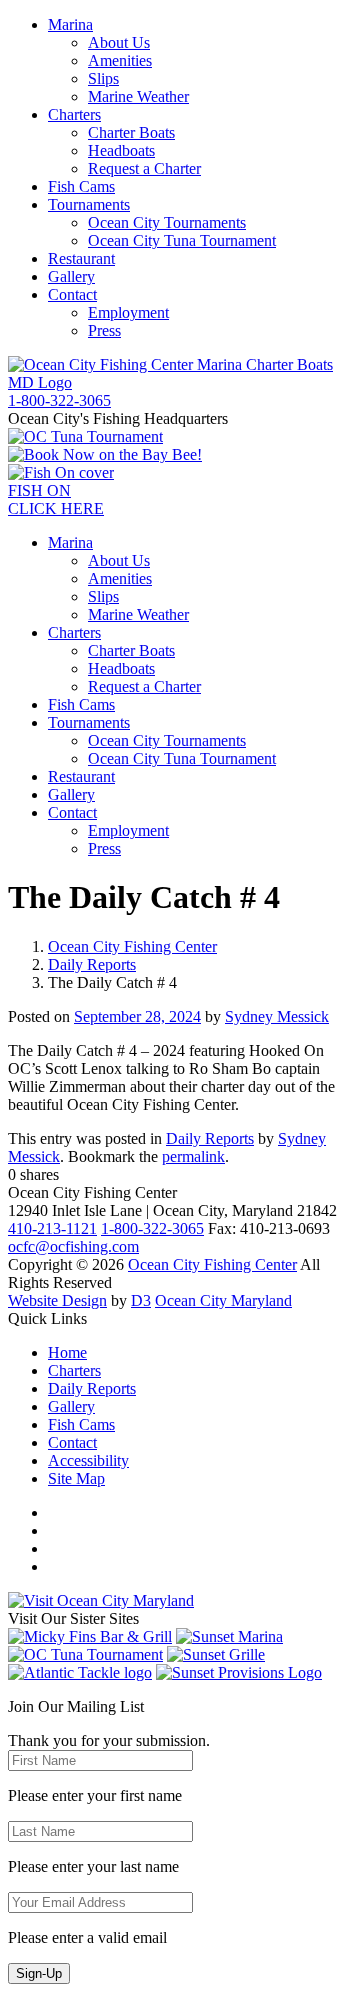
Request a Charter (144, 168)
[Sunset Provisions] (239, 1672)
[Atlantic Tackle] (80, 1672)
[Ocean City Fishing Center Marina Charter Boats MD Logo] (180, 382)
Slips (103, 78)
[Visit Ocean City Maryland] (101, 1600)
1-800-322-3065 (152, 1228)
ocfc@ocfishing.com (73, 1246)
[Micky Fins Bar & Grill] (90, 1636)
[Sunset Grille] (216, 1654)
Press (104, 330)
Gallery (71, 276)
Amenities (120, 60)
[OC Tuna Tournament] (85, 436)
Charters (74, 114)
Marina (70, 24)
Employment (128, 312)
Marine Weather (138, 96)
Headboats (121, 150)
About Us (119, 42)
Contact (72, 294)
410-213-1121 (52, 1228)
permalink (193, 1156)
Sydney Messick (277, 1016)
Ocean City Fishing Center (132, 946)
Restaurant (81, 258)
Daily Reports (92, 964)
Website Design (57, 1300)
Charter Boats (131, 132)
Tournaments (89, 204)
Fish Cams (81, 186)
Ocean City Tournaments (167, 222)
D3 (141, 1300)
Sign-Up (39, 1973)
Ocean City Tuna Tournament (182, 240)
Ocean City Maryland (223, 1300)
